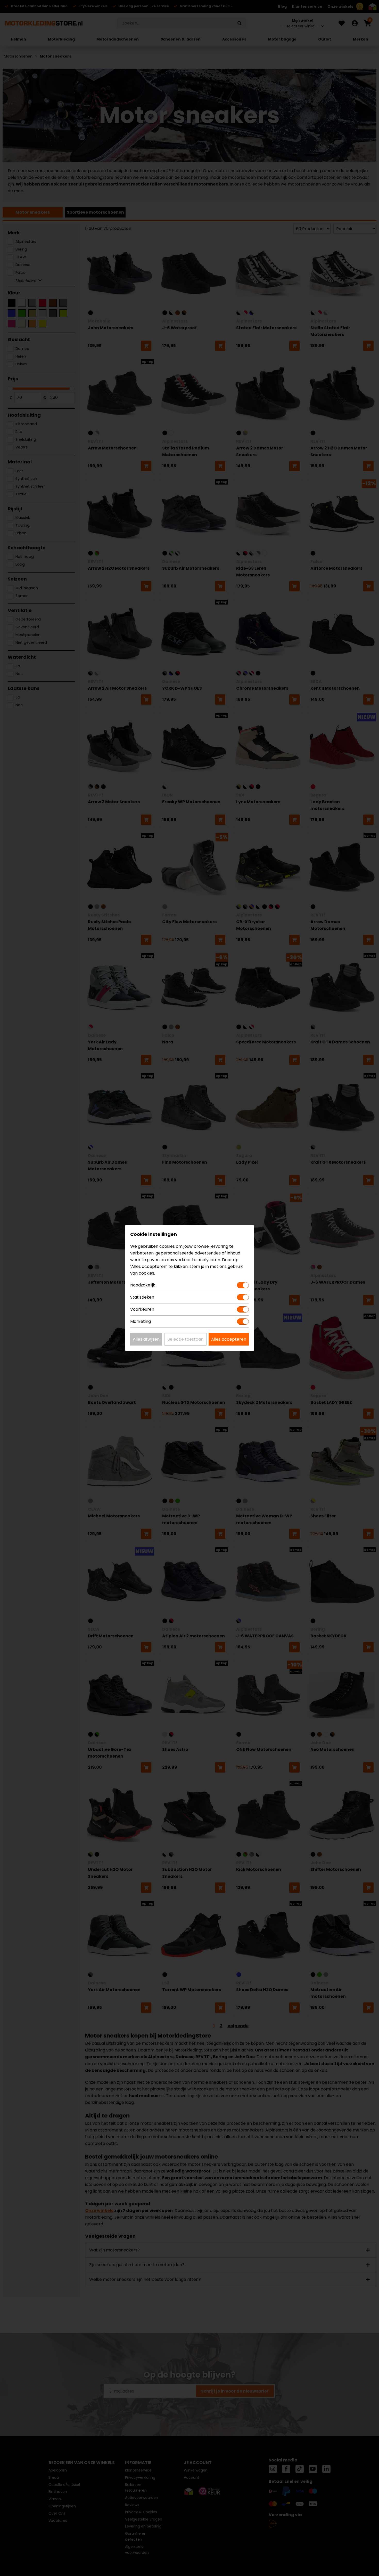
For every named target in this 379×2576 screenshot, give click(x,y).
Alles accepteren (229, 1339)
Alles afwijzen (146, 1339)
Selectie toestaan (186, 1339)
